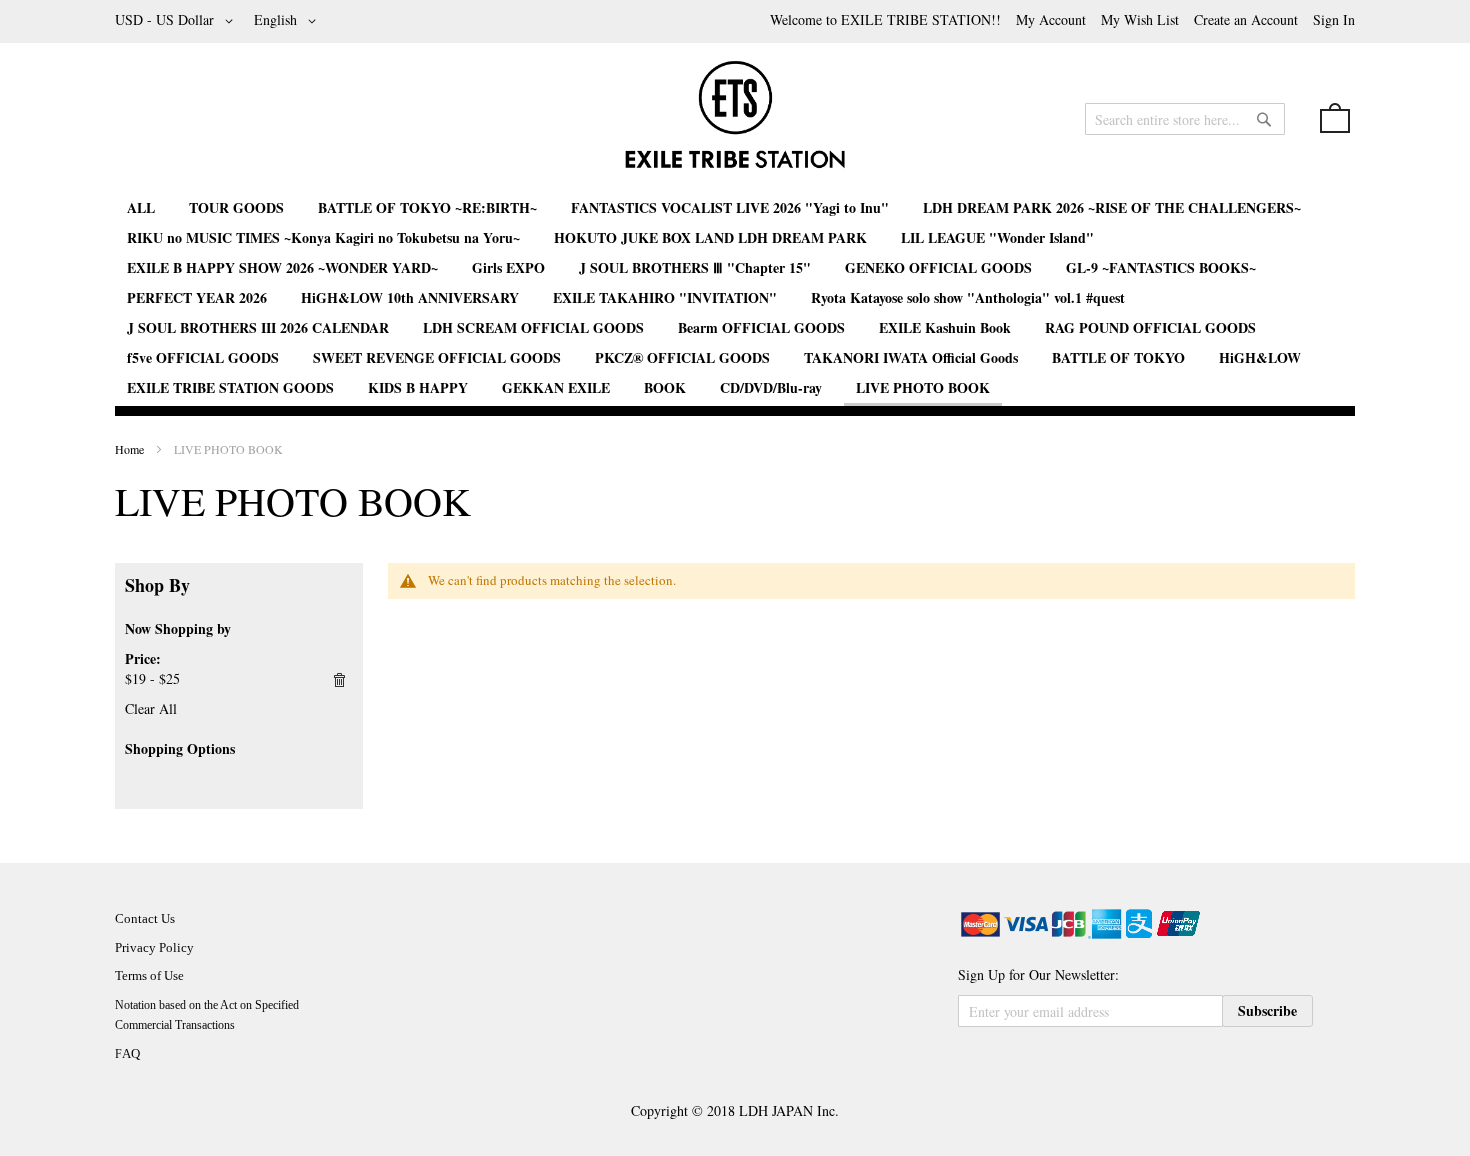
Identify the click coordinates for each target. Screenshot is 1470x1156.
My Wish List (1140, 19)
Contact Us (145, 918)
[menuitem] (141, 207)
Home (131, 449)
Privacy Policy (154, 947)
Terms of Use (149, 975)
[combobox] (1185, 119)
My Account (1051, 19)
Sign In (1334, 19)
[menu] (735, 299)
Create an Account (1246, 19)
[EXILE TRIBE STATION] (735, 123)
